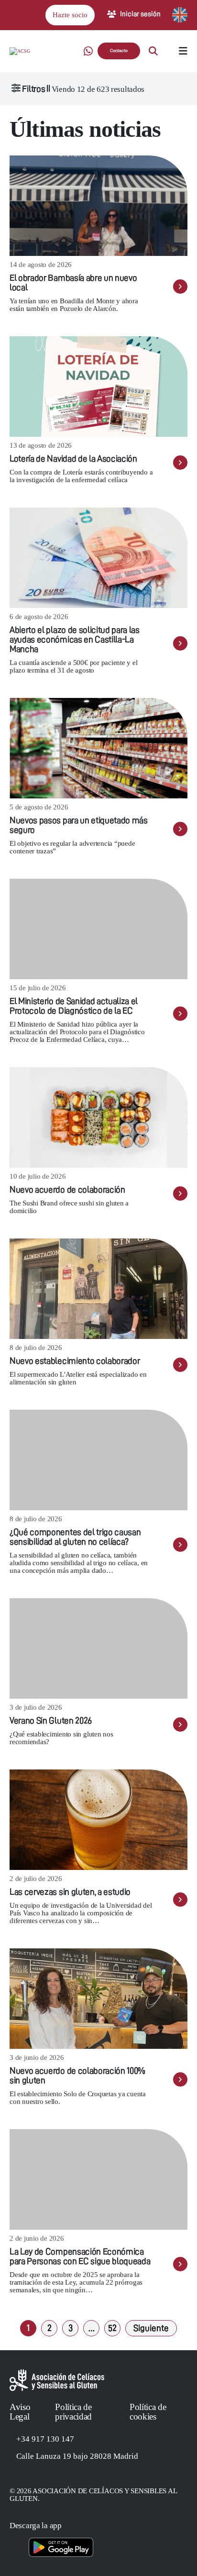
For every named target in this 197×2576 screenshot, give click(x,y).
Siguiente (151, 2328)
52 (112, 2328)
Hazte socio (70, 15)
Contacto (119, 51)
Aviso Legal (20, 2412)
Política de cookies (148, 2412)
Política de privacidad (73, 2412)
